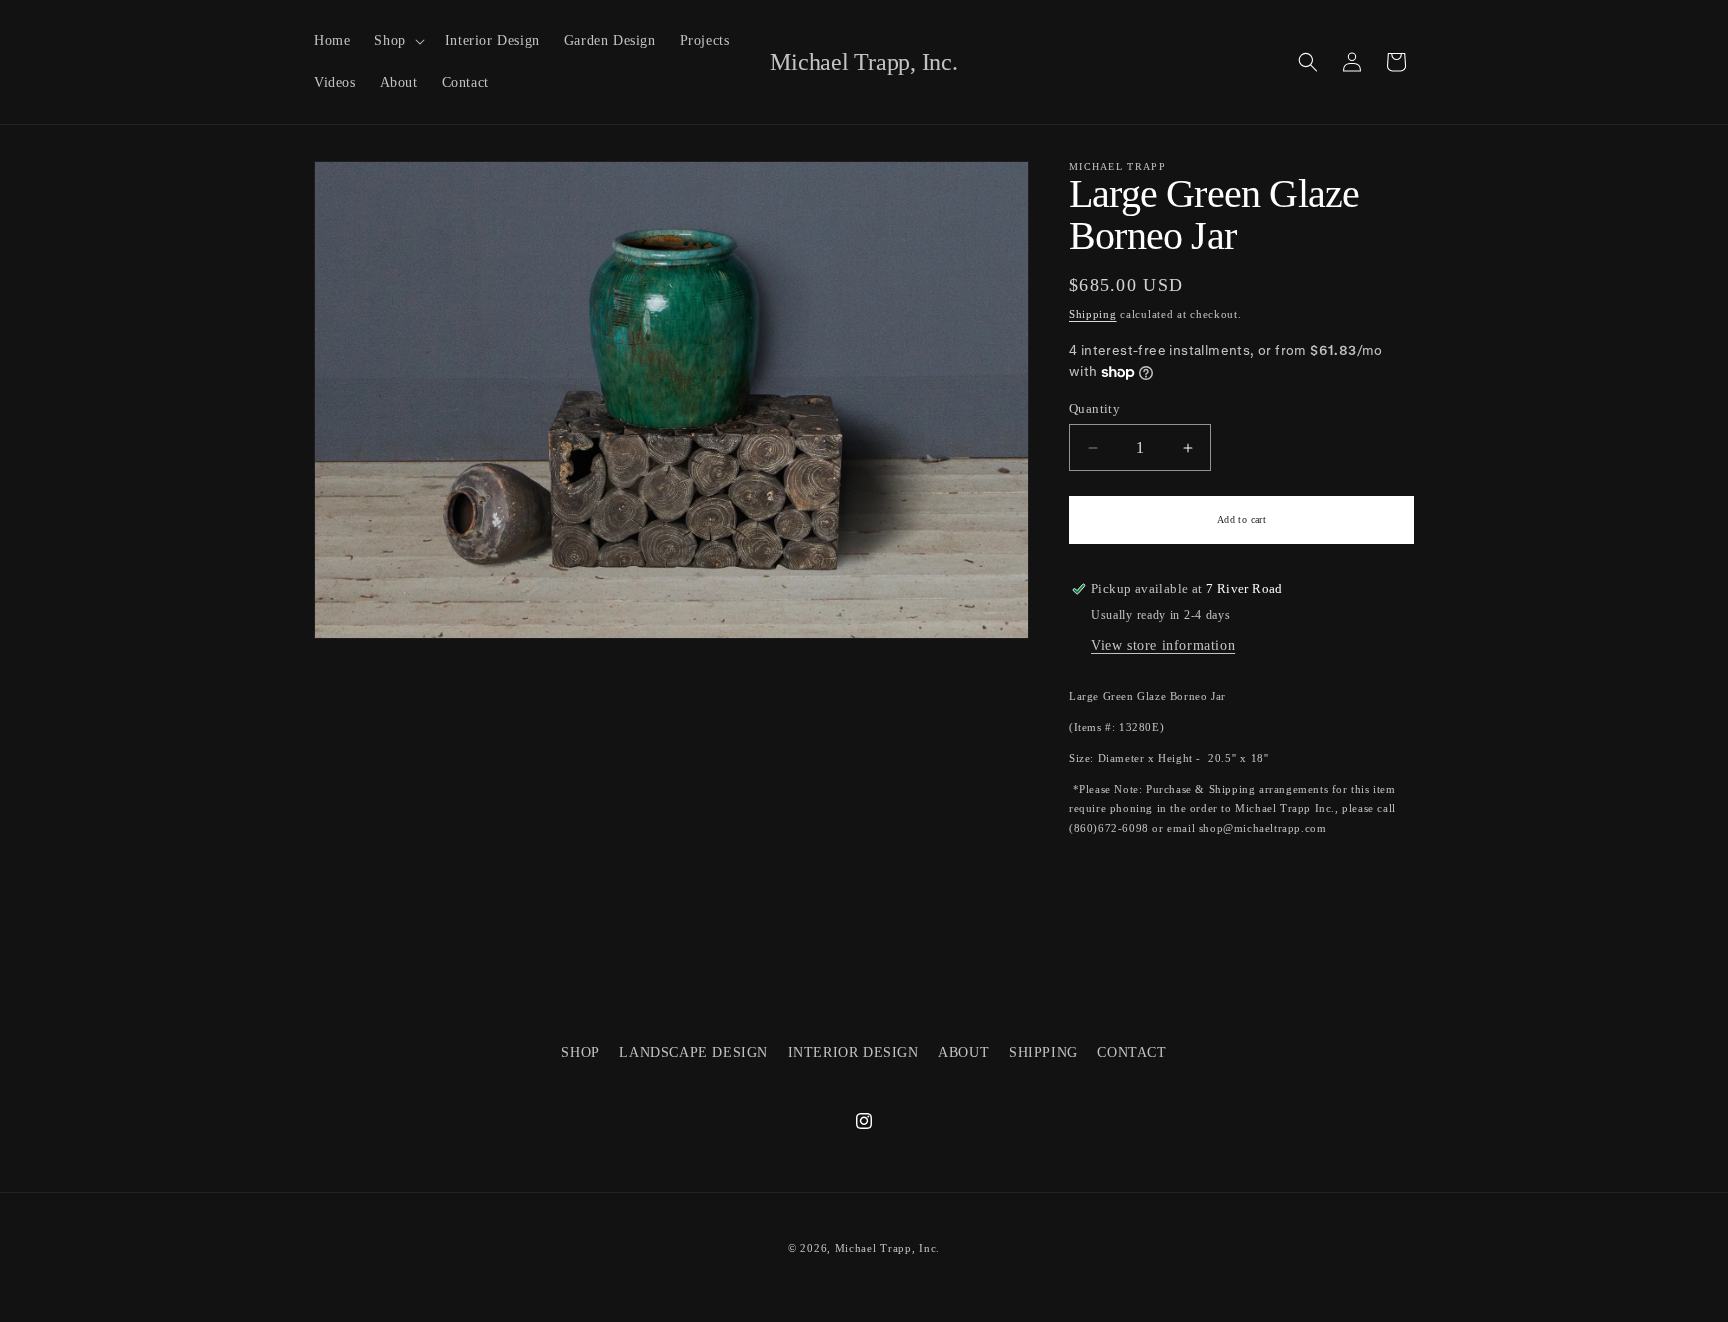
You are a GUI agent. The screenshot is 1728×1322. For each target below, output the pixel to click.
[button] (397, 41)
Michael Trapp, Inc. (887, 1248)
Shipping (1093, 314)
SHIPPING (1043, 1052)
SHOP (580, 1052)
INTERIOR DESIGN (853, 1052)
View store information (1163, 645)
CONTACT (1131, 1052)
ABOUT (963, 1052)
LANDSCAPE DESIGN (693, 1052)
